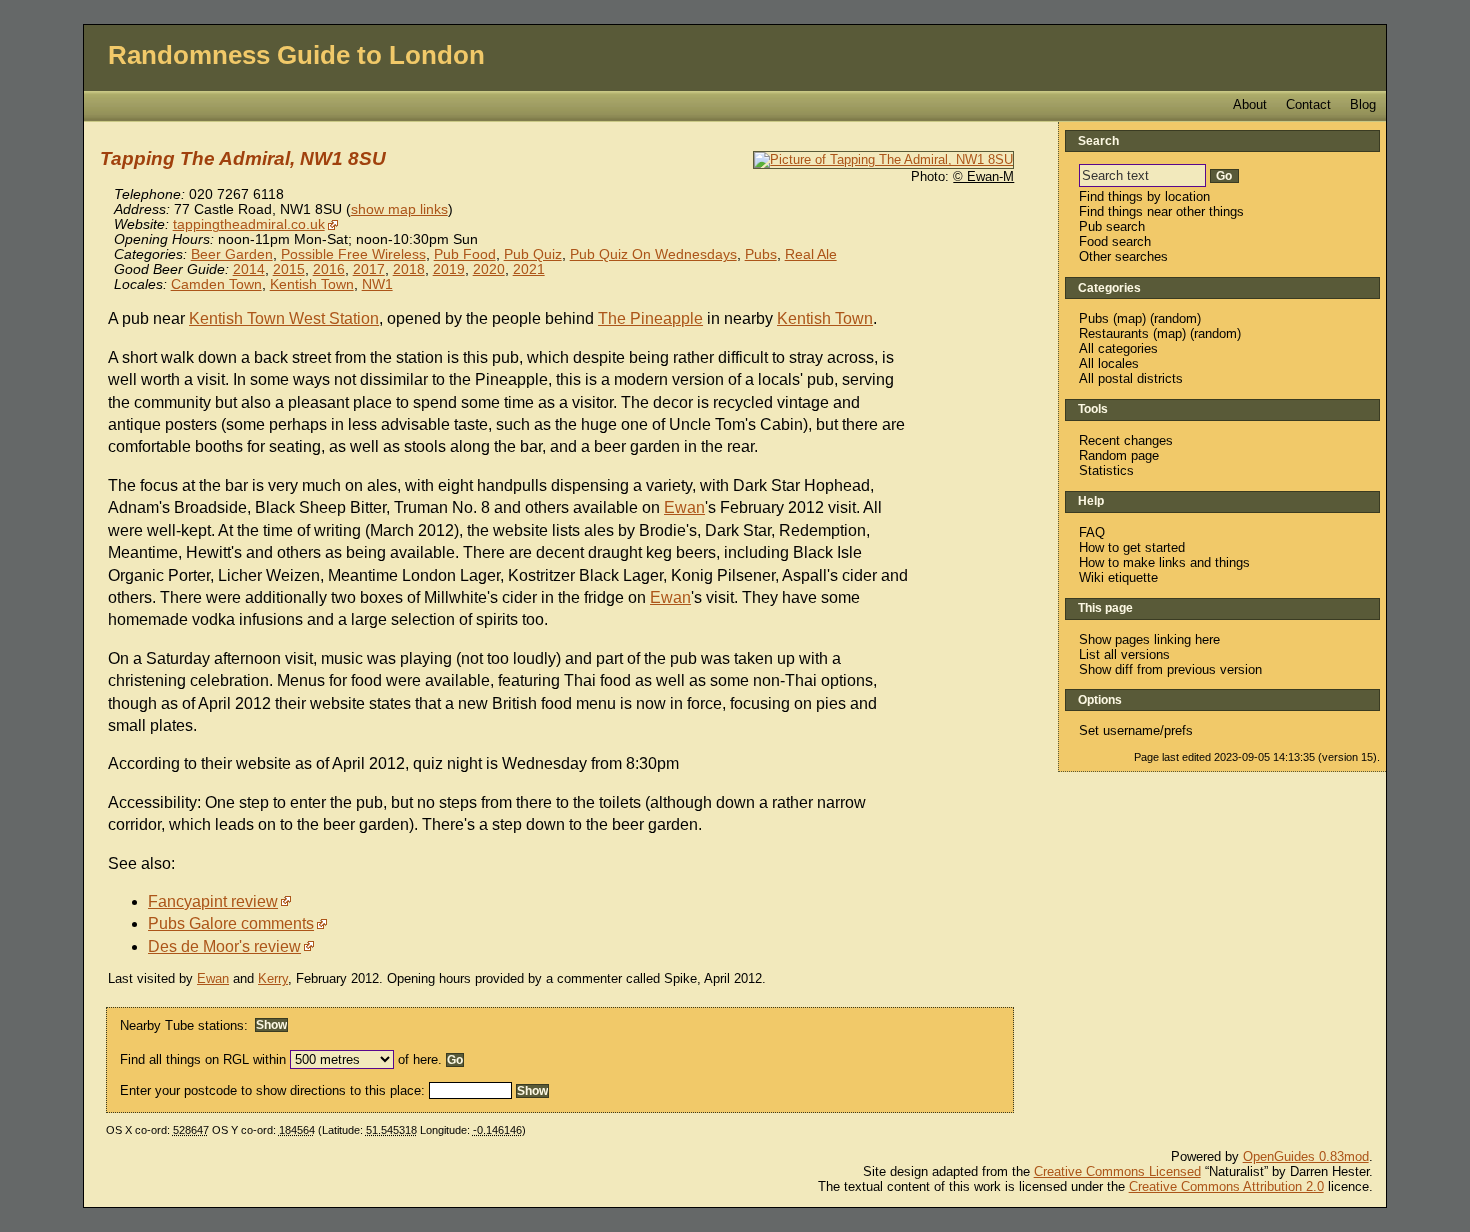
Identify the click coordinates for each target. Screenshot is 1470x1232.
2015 (289, 269)
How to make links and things (1164, 562)
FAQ (1092, 532)
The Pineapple (650, 318)
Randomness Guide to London (296, 55)
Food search (1115, 241)
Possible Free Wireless (353, 254)
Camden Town (216, 284)
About (1250, 104)
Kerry (273, 978)
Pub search (1112, 226)
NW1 (377, 284)
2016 (329, 269)
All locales (1109, 363)
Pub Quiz (533, 254)
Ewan (684, 507)
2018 (409, 269)
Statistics (1106, 470)
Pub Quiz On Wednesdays (653, 254)
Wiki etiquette (1118, 577)
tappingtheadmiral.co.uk (249, 224)
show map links (399, 209)
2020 (489, 269)
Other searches (1123, 256)
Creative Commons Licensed (1117, 1171)
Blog (1363, 104)
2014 (249, 269)
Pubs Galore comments (231, 923)
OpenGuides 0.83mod (1306, 1156)
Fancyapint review (213, 901)
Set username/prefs (1136, 730)
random (1175, 318)
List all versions (1124, 654)
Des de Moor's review (224, 946)
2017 (369, 269)
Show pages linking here (1149, 639)
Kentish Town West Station (284, 318)
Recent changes (1126, 440)
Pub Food (465, 254)
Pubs (761, 254)
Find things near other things (1161, 211)
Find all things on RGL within (203, 1059)
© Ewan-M (983, 176)
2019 (449, 269)
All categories (1118, 348)
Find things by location (1144, 196)
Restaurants (1114, 333)
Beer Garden (232, 254)
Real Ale (811, 254)
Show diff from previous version (1170, 669)
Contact (1308, 104)
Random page (1119, 455)
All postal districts (1131, 378)
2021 (529, 269)
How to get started (1132, 547)
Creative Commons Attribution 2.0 (1226, 1186)
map (1129, 318)
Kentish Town (312, 284)
